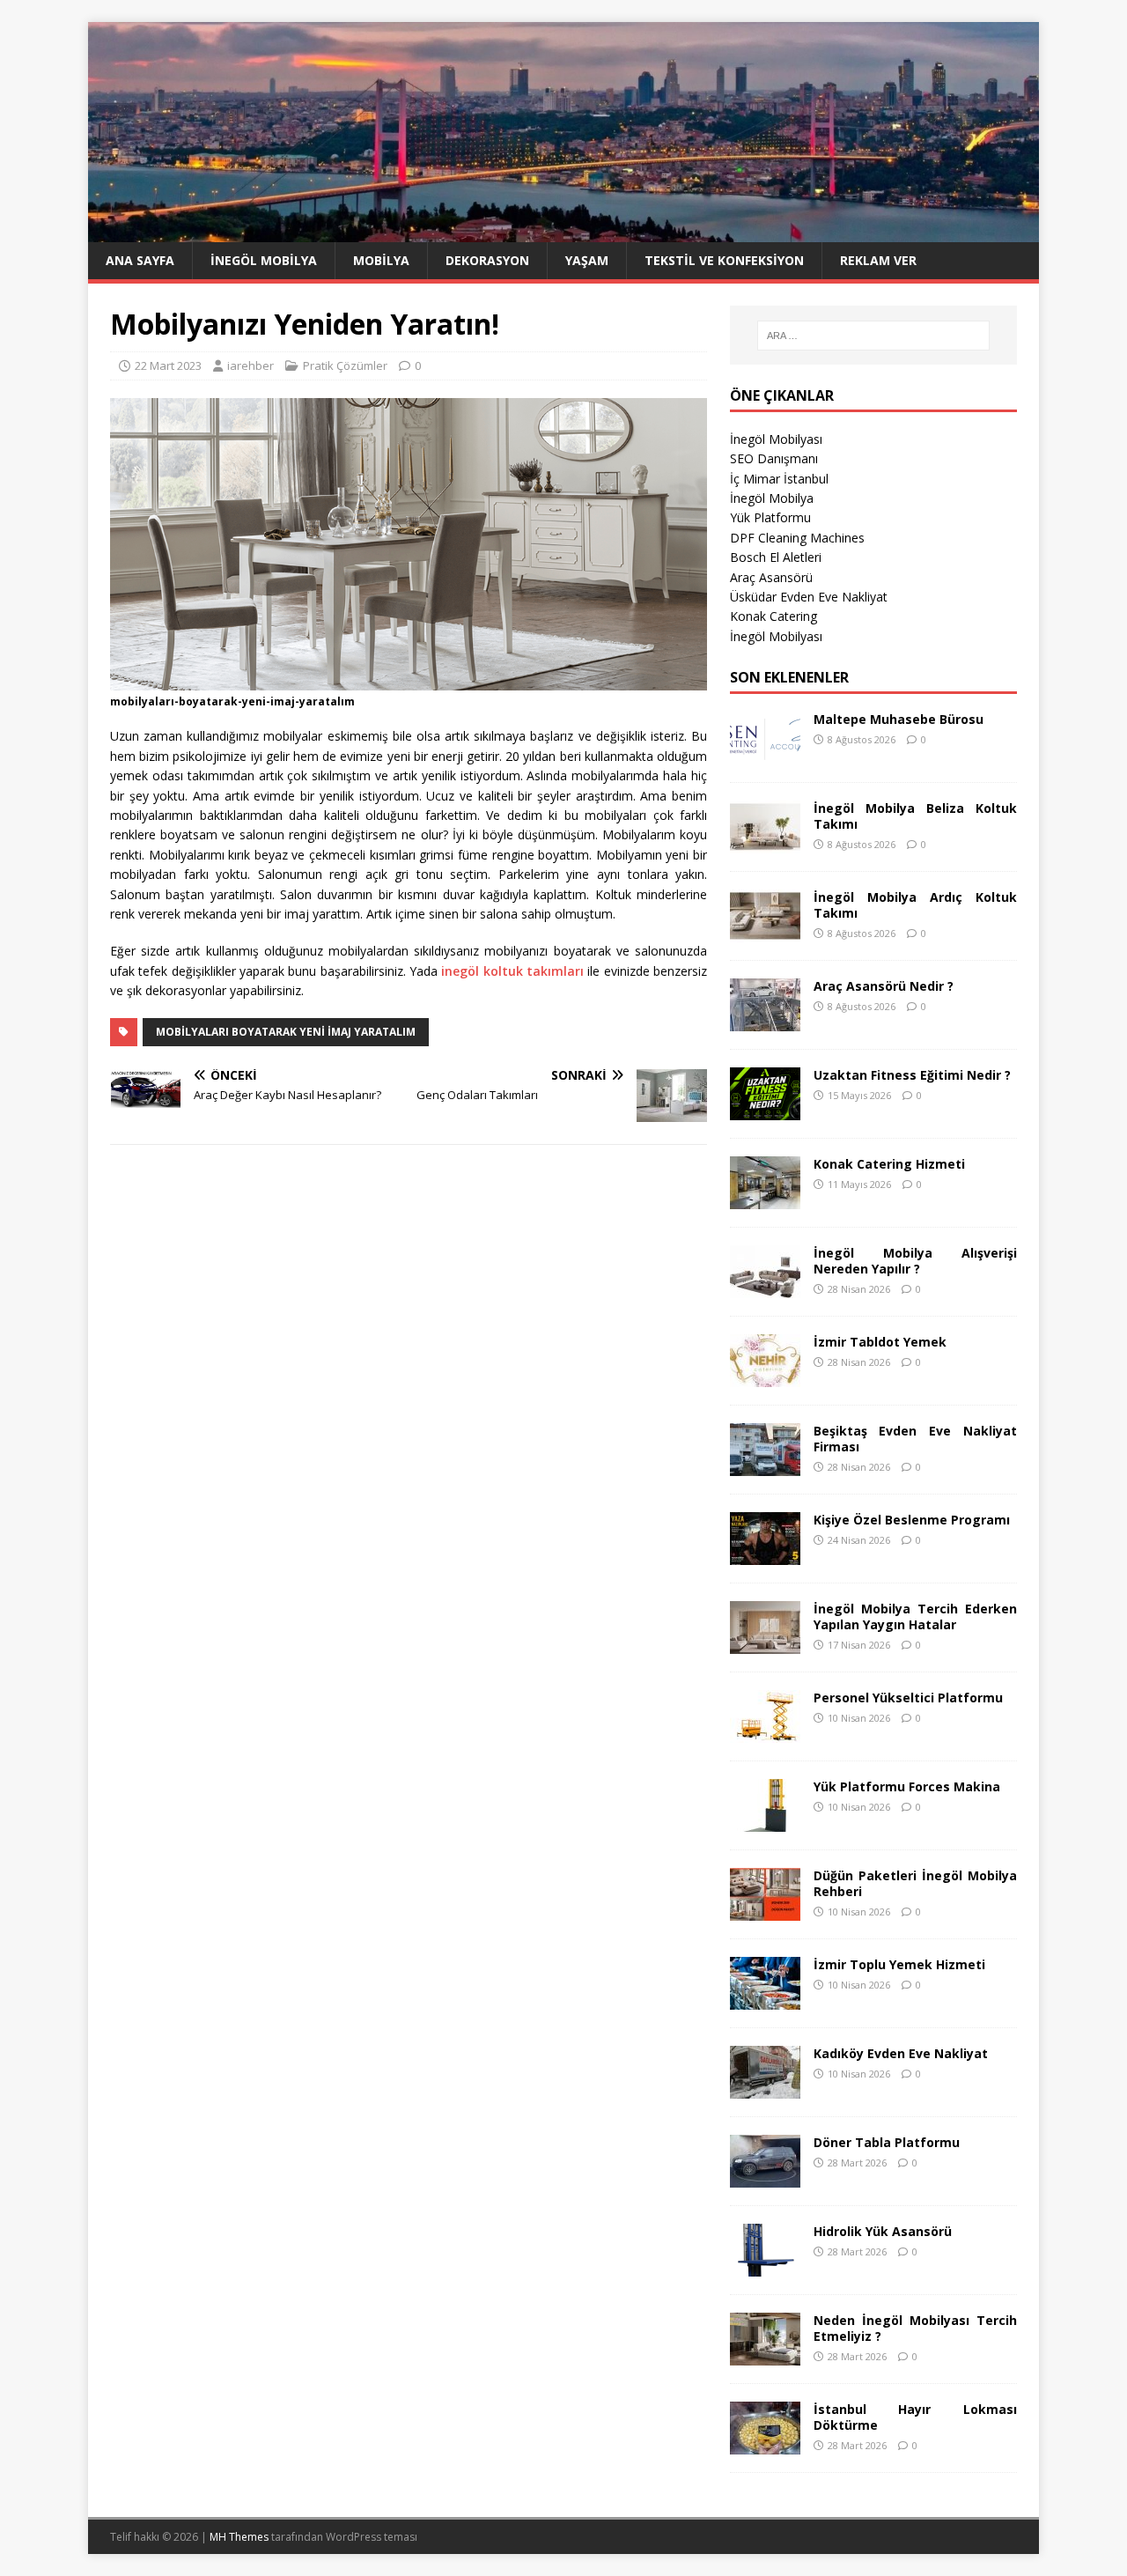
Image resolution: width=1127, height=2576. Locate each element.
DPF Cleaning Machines (797, 538)
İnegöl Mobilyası (776, 439)
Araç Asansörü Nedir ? (884, 986)
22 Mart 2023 (168, 365)
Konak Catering (773, 616)
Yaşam (587, 260)
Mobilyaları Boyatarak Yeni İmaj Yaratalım (286, 1032)
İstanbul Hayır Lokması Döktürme (915, 2417)
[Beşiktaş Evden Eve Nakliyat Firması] (765, 1465)
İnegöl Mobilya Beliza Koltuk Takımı (915, 816)
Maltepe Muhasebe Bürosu (899, 719)
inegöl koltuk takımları (512, 971)
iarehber (250, 365)
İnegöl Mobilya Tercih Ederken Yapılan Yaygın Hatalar (915, 1616)
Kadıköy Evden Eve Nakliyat (901, 2053)
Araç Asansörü (771, 577)
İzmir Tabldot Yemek (880, 1342)
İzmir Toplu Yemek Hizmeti (899, 1964)
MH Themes (239, 2537)
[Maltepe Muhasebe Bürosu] (765, 753)
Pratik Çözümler (345, 365)
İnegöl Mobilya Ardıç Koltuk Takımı (915, 905)
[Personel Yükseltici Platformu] (765, 1732)
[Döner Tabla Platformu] (765, 2177)
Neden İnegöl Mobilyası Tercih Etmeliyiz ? (915, 2328)
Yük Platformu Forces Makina (907, 1786)
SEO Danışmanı (774, 458)
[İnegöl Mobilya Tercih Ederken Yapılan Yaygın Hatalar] (765, 1643)
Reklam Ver (878, 260)
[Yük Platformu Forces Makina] (765, 1821)
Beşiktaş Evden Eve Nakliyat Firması (915, 1439)
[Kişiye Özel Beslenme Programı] (765, 1554)
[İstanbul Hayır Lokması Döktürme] (765, 2443)
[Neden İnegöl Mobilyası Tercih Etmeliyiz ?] (765, 2355)
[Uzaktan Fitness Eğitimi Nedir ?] (765, 1109)
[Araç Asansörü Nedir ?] (765, 1020)
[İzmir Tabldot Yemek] (765, 1376)
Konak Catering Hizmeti (889, 1164)
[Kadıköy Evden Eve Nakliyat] (765, 2088)
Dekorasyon (487, 260)
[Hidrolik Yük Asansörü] (765, 2266)
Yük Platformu (770, 517)
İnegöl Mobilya (264, 260)
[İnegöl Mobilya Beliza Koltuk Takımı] (765, 842)
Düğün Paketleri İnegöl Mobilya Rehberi (915, 1883)
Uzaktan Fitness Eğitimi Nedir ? (912, 1075)
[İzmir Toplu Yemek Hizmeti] (765, 1999)
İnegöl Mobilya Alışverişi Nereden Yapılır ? (915, 1261)
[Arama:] (873, 336)
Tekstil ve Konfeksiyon (724, 260)
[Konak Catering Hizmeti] (765, 1198)
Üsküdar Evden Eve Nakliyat (809, 597)
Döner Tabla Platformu (887, 2142)
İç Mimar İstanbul (779, 479)
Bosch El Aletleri (776, 557)
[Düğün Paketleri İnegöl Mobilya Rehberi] (765, 1910)
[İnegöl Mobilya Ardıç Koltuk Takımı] (765, 931)
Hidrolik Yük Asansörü (883, 2231)
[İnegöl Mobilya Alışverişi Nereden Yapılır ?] (765, 1287)
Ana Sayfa (140, 260)
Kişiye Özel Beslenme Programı (912, 1520)
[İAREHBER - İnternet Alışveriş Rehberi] (563, 232)
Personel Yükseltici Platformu (908, 1698)
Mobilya (381, 260)
